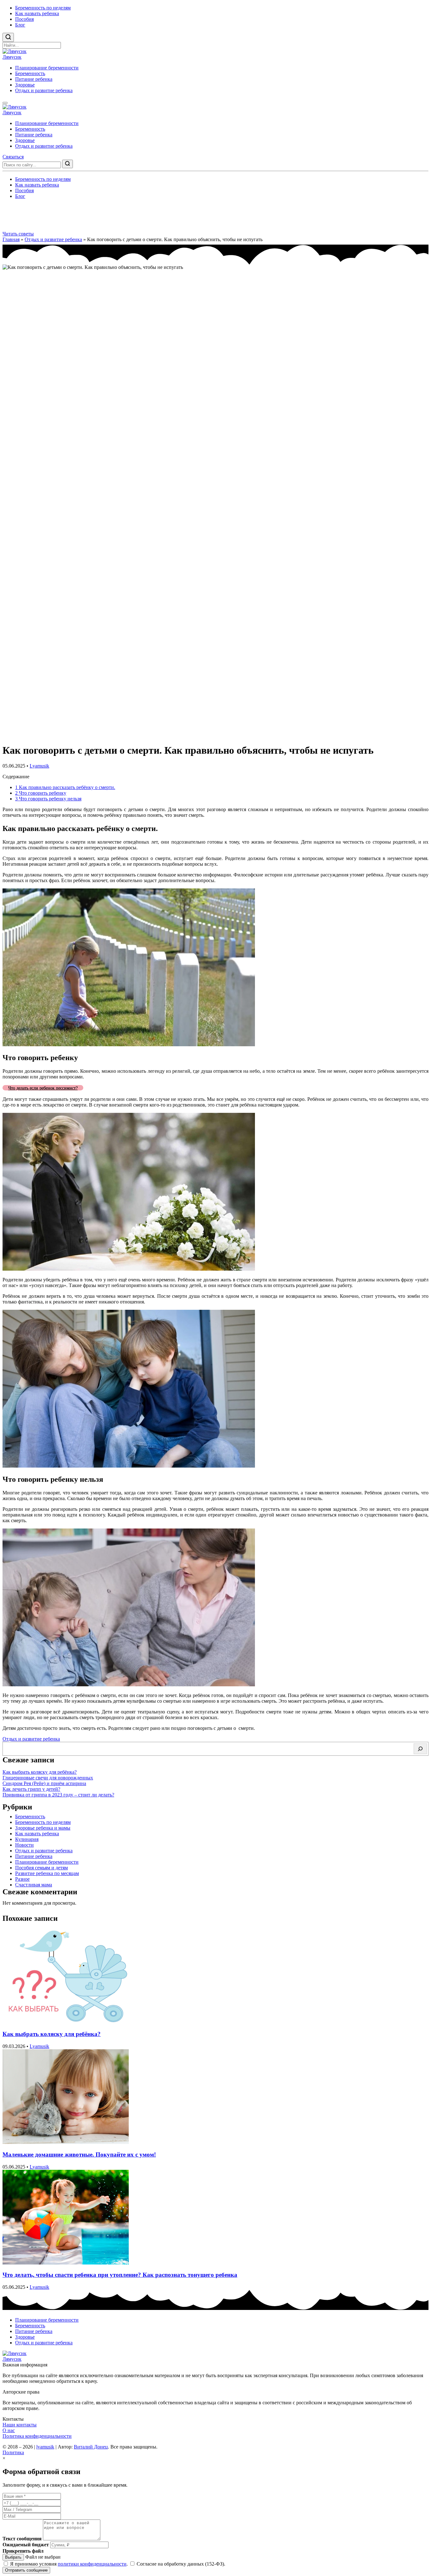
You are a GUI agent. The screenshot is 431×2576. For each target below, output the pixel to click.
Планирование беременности (47, 68)
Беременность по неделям (43, 8)
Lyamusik (39, 766)
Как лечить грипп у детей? (31, 1789)
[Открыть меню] (5, 103)
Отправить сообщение (26, 2570)
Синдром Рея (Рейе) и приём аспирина (44, 1783)
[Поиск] (420, 1749)
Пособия (24, 19)
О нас (9, 2430)
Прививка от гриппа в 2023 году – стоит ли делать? (58, 1795)
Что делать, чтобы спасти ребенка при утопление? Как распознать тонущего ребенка (120, 2275)
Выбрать (13, 2557)
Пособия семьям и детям (41, 1868)
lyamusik (45, 2447)
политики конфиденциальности (92, 2564)
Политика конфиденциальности (37, 2436)
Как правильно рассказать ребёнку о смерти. (65, 787)
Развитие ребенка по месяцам (47, 1873)
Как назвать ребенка (37, 13)
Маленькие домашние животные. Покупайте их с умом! (79, 2155)
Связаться (13, 157)
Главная (11, 239)
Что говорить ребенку (41, 793)
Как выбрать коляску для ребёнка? (40, 1772)
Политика (13, 2452)
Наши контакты (20, 2425)
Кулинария (27, 1839)
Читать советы (18, 234)
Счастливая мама (34, 1885)
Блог (20, 25)
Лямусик (12, 57)
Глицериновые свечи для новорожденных (48, 1778)
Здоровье (25, 85)
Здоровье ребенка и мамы (43, 1828)
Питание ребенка (34, 79)
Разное (22, 1879)
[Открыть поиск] (8, 37)
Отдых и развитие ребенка (44, 90)
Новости (24, 1845)
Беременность (30, 73)
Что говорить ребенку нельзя (48, 799)
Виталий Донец (91, 2447)
